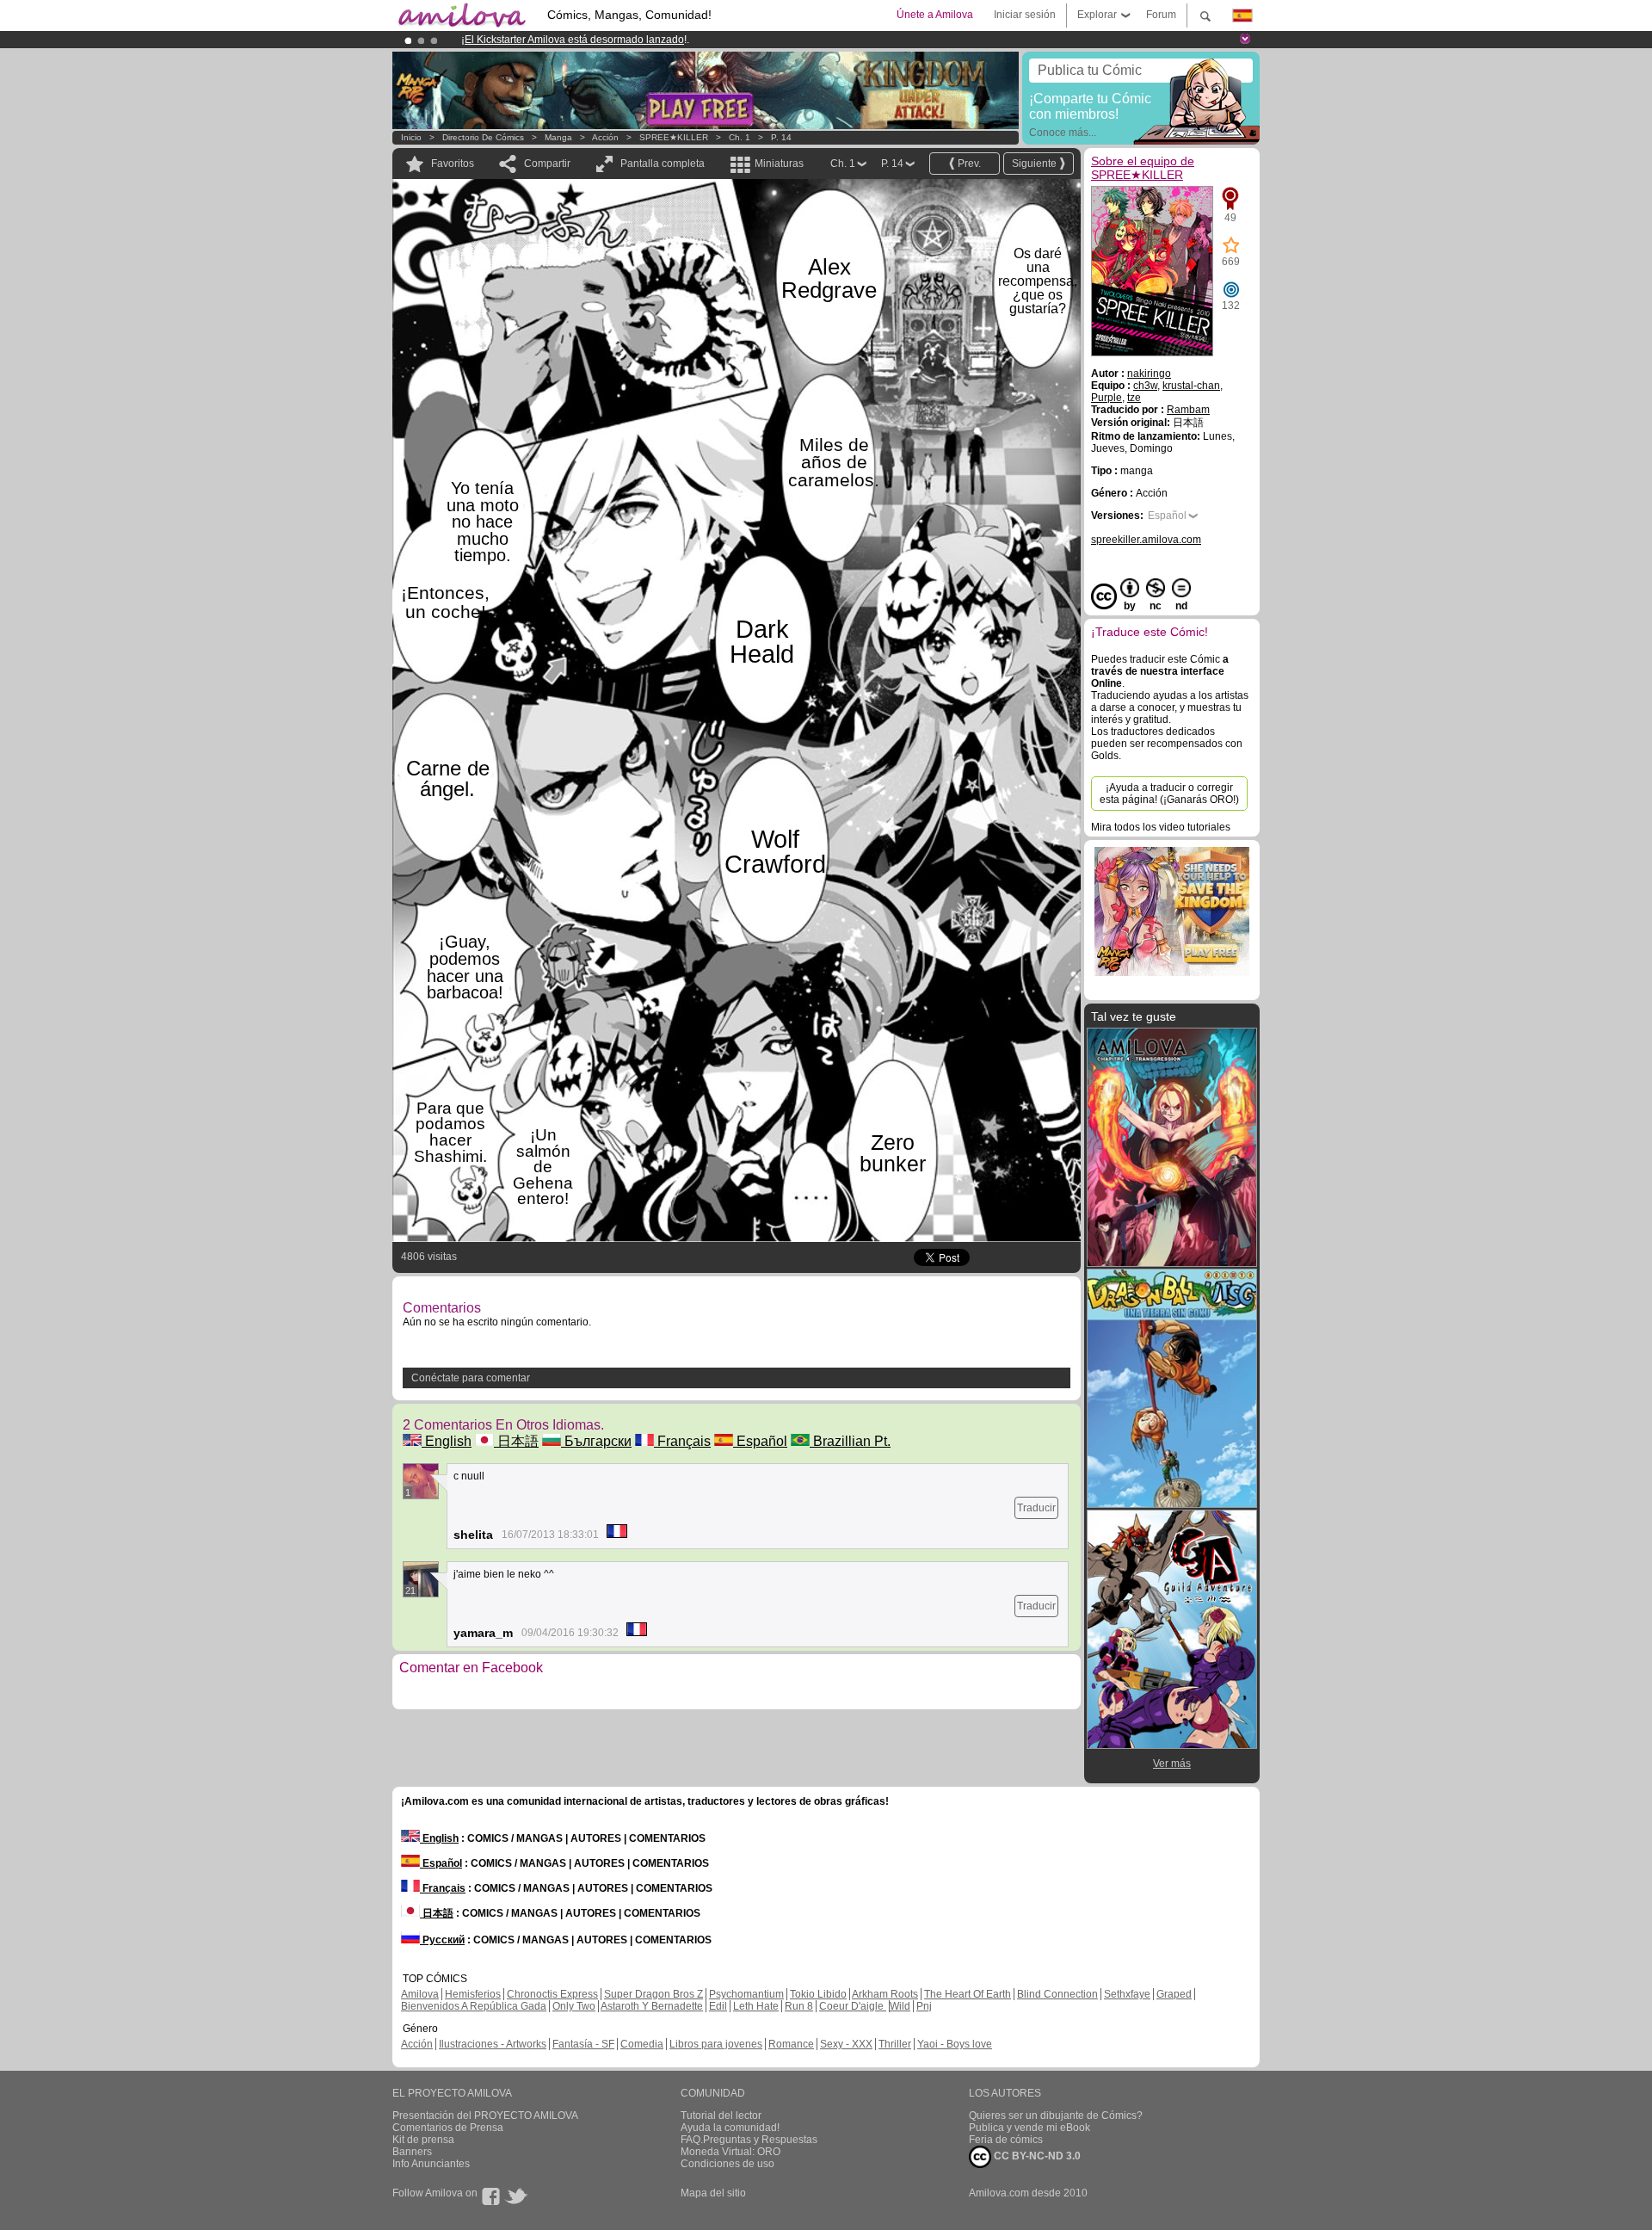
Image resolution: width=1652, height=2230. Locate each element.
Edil (718, 2006)
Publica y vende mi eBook (1029, 2128)
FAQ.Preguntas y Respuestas (749, 2140)
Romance (791, 2044)
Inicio (411, 137)
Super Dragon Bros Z (653, 1994)
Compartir (547, 164)
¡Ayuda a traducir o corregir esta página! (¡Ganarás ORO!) (1169, 794)
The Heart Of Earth (968, 1994)
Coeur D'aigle (853, 2006)
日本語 (516, 1441)
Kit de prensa (423, 2140)
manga (558, 137)
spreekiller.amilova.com (1146, 540)
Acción (605, 137)
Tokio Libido (818, 1994)
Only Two (574, 2006)
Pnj (924, 2006)
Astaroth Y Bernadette (652, 2006)
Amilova (420, 1994)
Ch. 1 (740, 137)
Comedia (642, 2044)
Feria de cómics (1006, 2140)
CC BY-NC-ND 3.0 (1036, 2156)
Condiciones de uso (727, 2164)
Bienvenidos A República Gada (474, 2006)
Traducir (1036, 1508)
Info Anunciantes (431, 2164)
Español (760, 1441)
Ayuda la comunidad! (730, 2128)
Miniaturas (779, 164)
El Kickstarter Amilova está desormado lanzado (574, 40)
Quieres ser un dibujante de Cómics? (1056, 2116)
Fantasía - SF (583, 2044)
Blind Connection (1057, 1994)
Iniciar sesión (1025, 15)
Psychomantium (746, 1994)
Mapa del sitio (713, 2193)
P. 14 (781, 137)
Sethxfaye (1127, 1994)
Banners (412, 2152)
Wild (900, 2006)
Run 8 (799, 2006)
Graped (1174, 1994)
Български (596, 1441)
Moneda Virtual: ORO (730, 2152)
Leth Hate (756, 2006)
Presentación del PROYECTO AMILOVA (485, 2116)
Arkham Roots (885, 1994)
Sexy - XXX (846, 2044)
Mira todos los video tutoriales (1161, 827)
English (447, 1441)
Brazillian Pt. (850, 1441)
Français (682, 1441)
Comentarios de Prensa (448, 2128)
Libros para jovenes (716, 2044)
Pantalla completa (663, 164)
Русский (442, 1940)
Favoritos (453, 164)
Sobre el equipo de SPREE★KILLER (1143, 168)
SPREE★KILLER (674, 137)
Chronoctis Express (552, 1994)
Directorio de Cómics (483, 137)
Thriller (895, 2044)
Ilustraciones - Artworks (493, 2044)
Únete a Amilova (935, 15)
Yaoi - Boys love (955, 2044)
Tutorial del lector (721, 2116)
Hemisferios (473, 1994)
